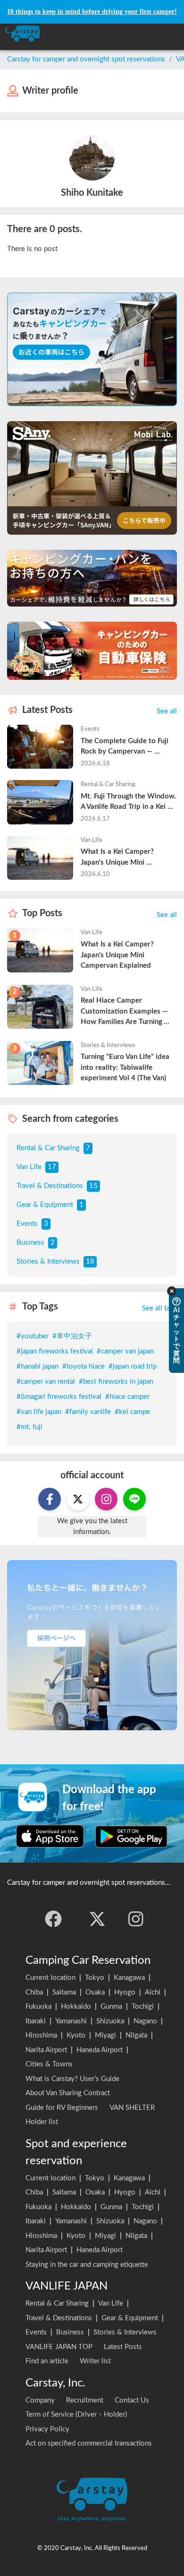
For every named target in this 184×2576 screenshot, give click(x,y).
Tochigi (143, 2007)
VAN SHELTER (132, 2108)
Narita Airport (46, 2050)
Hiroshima (41, 2035)
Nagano (145, 2021)
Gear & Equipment (45, 1205)
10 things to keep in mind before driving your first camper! (92, 12)
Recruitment (85, 2400)
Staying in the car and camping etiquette (87, 2265)
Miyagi (105, 2035)
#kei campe (132, 1412)
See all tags (159, 1308)
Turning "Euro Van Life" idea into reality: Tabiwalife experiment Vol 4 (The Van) (126, 1067)
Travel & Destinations (50, 1186)
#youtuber (33, 1336)
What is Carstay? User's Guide (72, 2079)
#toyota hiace (84, 1366)
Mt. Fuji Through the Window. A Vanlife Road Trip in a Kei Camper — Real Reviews (129, 803)
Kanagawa (129, 1978)
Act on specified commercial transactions (89, 2443)
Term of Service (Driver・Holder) (76, 2415)
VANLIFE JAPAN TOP (59, 2347)
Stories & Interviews (48, 1262)
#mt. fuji (29, 1427)
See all (167, 711)
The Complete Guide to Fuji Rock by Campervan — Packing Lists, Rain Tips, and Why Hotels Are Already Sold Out (129, 747)
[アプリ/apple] (50, 1836)
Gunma (111, 2007)
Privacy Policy (47, 2429)
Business (30, 1243)
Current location (50, 1978)
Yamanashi (71, 2021)
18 (90, 1262)
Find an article (47, 2361)
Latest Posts (123, 2347)
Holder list (42, 2122)
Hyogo (125, 1992)
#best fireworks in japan (116, 1382)
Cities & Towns (49, 2064)
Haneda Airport (100, 2050)
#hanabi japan (38, 1366)
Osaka (95, 1992)
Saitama (64, 1992)
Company (40, 2400)
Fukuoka (38, 2007)
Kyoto (76, 2035)
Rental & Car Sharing (48, 1148)
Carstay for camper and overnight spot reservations (86, 59)
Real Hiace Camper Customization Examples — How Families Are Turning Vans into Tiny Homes (125, 1012)
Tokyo (95, 1978)
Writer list (95, 2361)
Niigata (136, 2035)
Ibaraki (36, 2021)
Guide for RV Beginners (62, 2108)
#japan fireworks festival (55, 1351)
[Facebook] (53, 1919)
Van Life (29, 1167)
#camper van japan (125, 1351)
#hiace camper (127, 1397)
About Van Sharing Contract (68, 2093)
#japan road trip (133, 1366)
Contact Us (132, 2400)
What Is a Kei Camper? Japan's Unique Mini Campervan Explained (118, 858)
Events (27, 1224)
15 (93, 1186)
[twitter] (97, 1919)
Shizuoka (110, 2021)
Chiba (34, 1992)
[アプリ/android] (131, 1836)
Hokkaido (76, 2007)
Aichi (153, 1992)
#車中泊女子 (72, 1336)
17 (52, 1167)
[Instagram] (136, 1919)
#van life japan (39, 1412)
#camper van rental (46, 1382)
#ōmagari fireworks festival (59, 1397)
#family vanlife (88, 1412)
